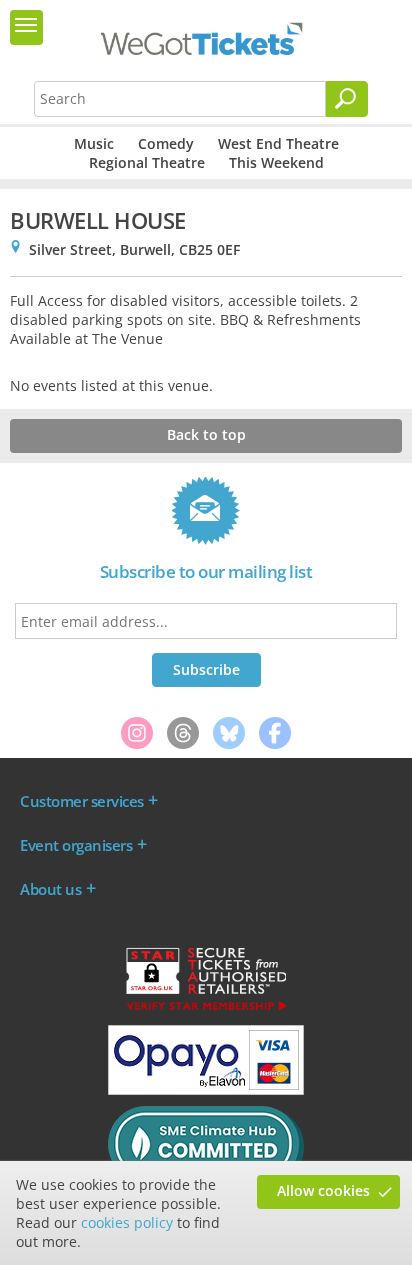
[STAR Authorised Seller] (206, 1009)
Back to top (206, 434)
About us (50, 889)
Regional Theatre (147, 162)
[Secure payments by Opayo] (206, 1090)
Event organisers (76, 845)
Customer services (82, 801)
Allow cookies (323, 1190)
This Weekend (276, 162)
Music (94, 143)
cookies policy (127, 1222)
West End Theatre (278, 143)
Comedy (166, 143)
